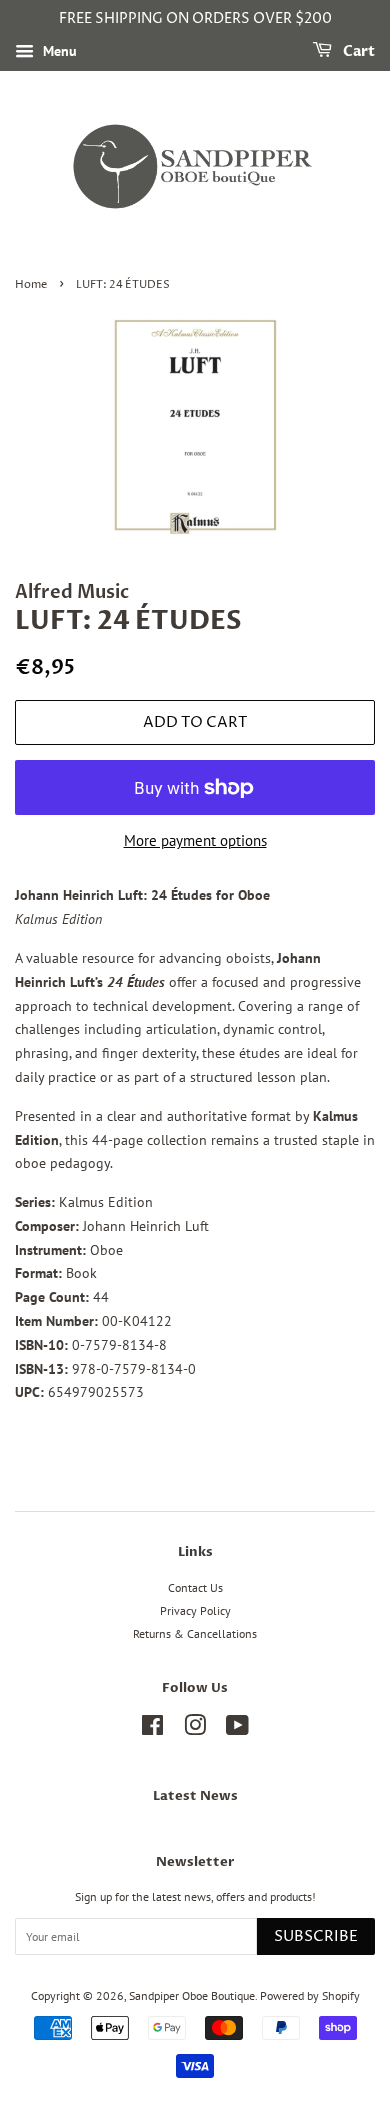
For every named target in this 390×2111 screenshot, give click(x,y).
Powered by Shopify (310, 1995)
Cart (357, 51)
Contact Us (195, 1587)
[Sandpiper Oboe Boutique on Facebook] (152, 1729)
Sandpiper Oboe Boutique (192, 1995)
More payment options (195, 840)
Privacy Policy (195, 1610)
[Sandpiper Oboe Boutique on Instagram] (195, 1729)
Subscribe (316, 1936)
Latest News (195, 1796)
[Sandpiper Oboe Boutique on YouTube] (237, 1729)
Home (31, 285)
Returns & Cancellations (195, 1633)
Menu (58, 51)
